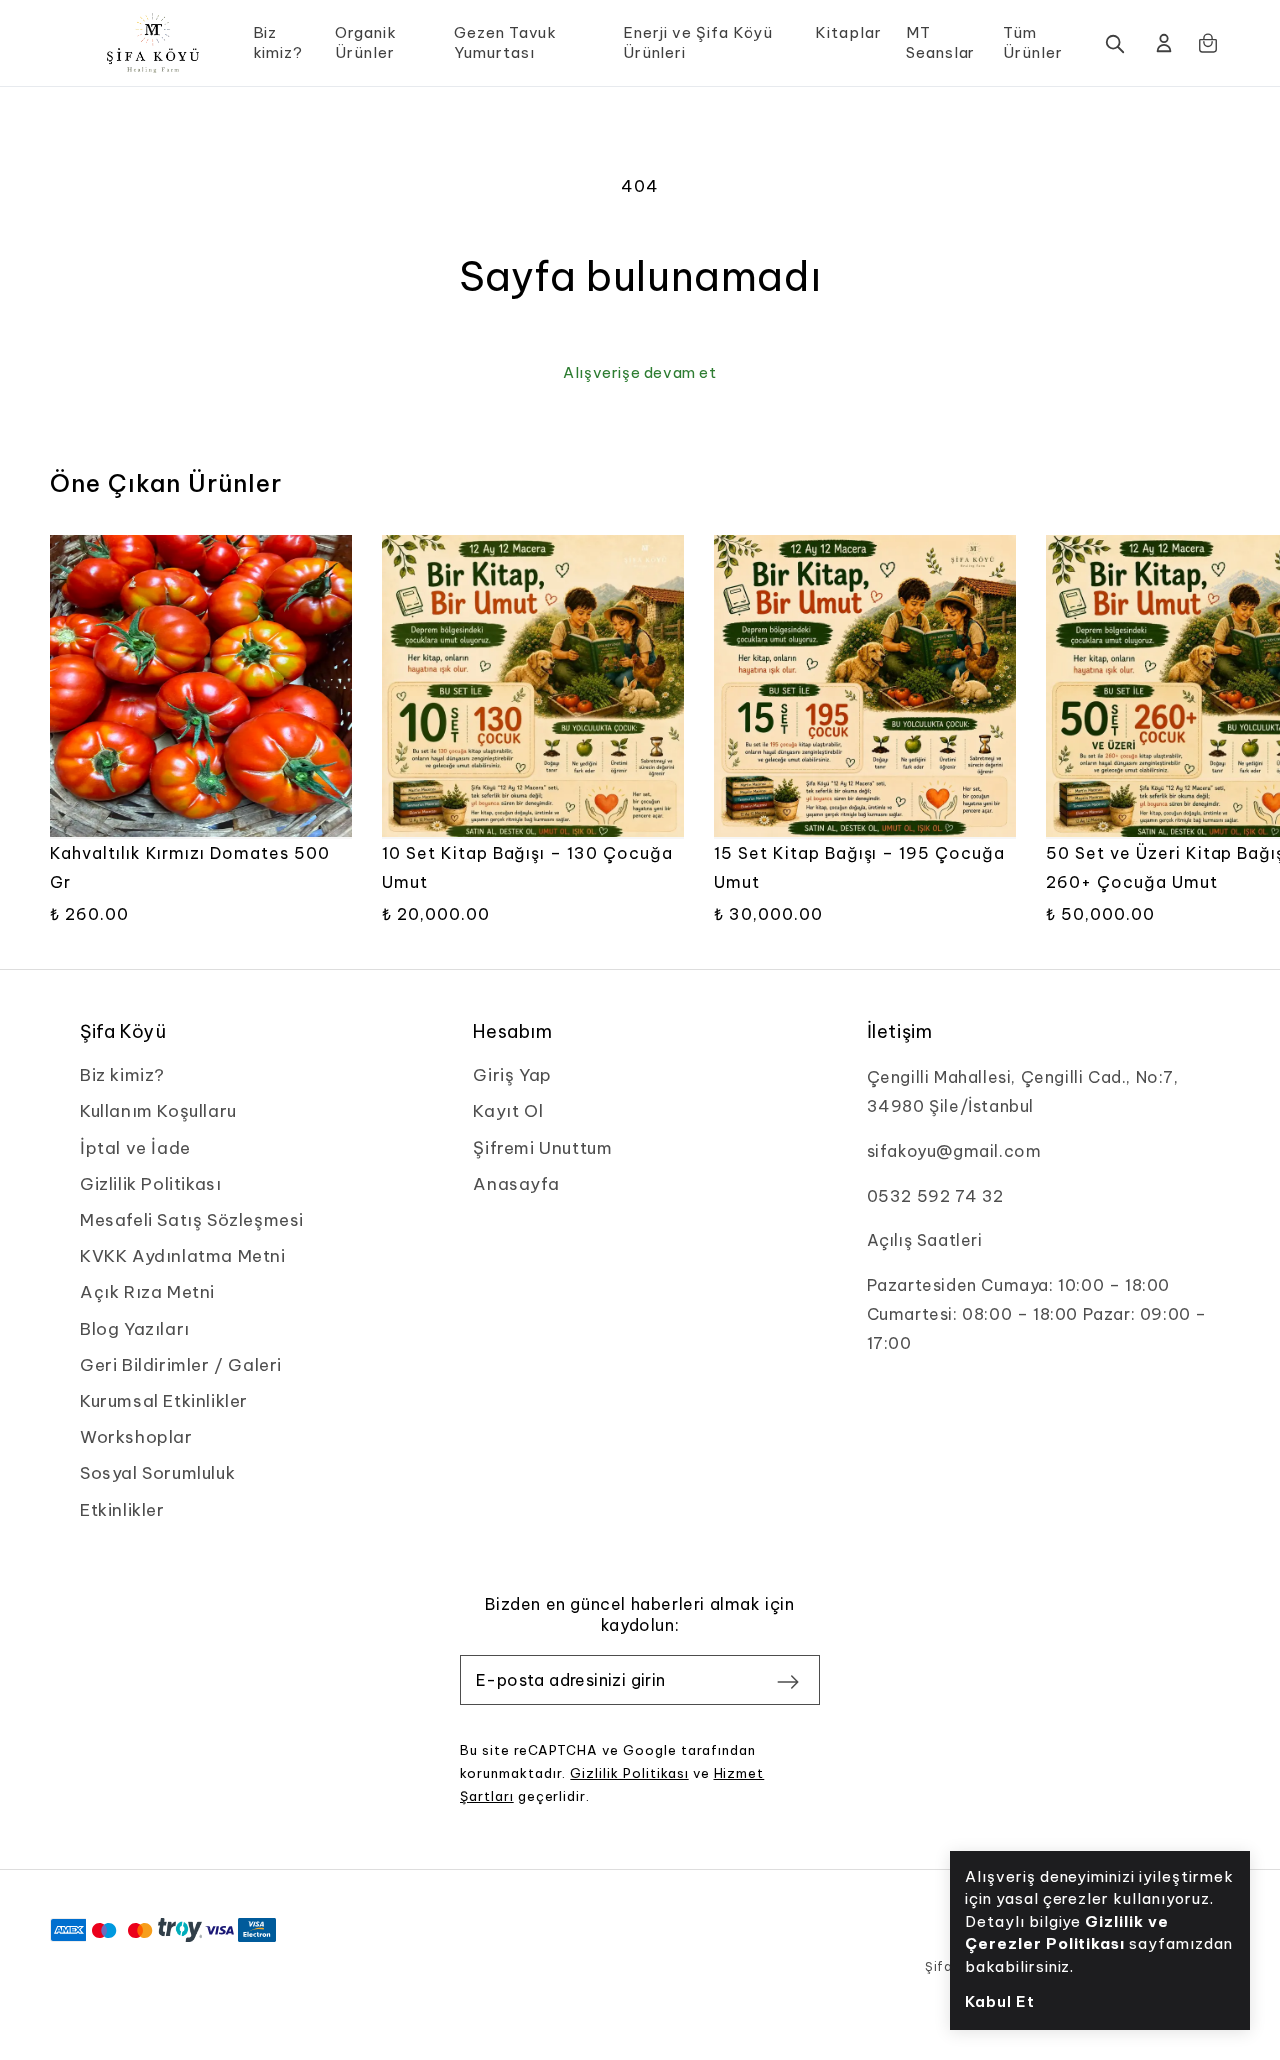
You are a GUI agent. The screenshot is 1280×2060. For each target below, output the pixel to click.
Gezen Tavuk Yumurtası (506, 42)
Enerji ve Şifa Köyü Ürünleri (698, 42)
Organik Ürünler (366, 42)
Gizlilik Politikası (629, 1773)
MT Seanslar (941, 42)
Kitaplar (848, 32)
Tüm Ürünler (1033, 42)
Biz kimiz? (278, 42)
